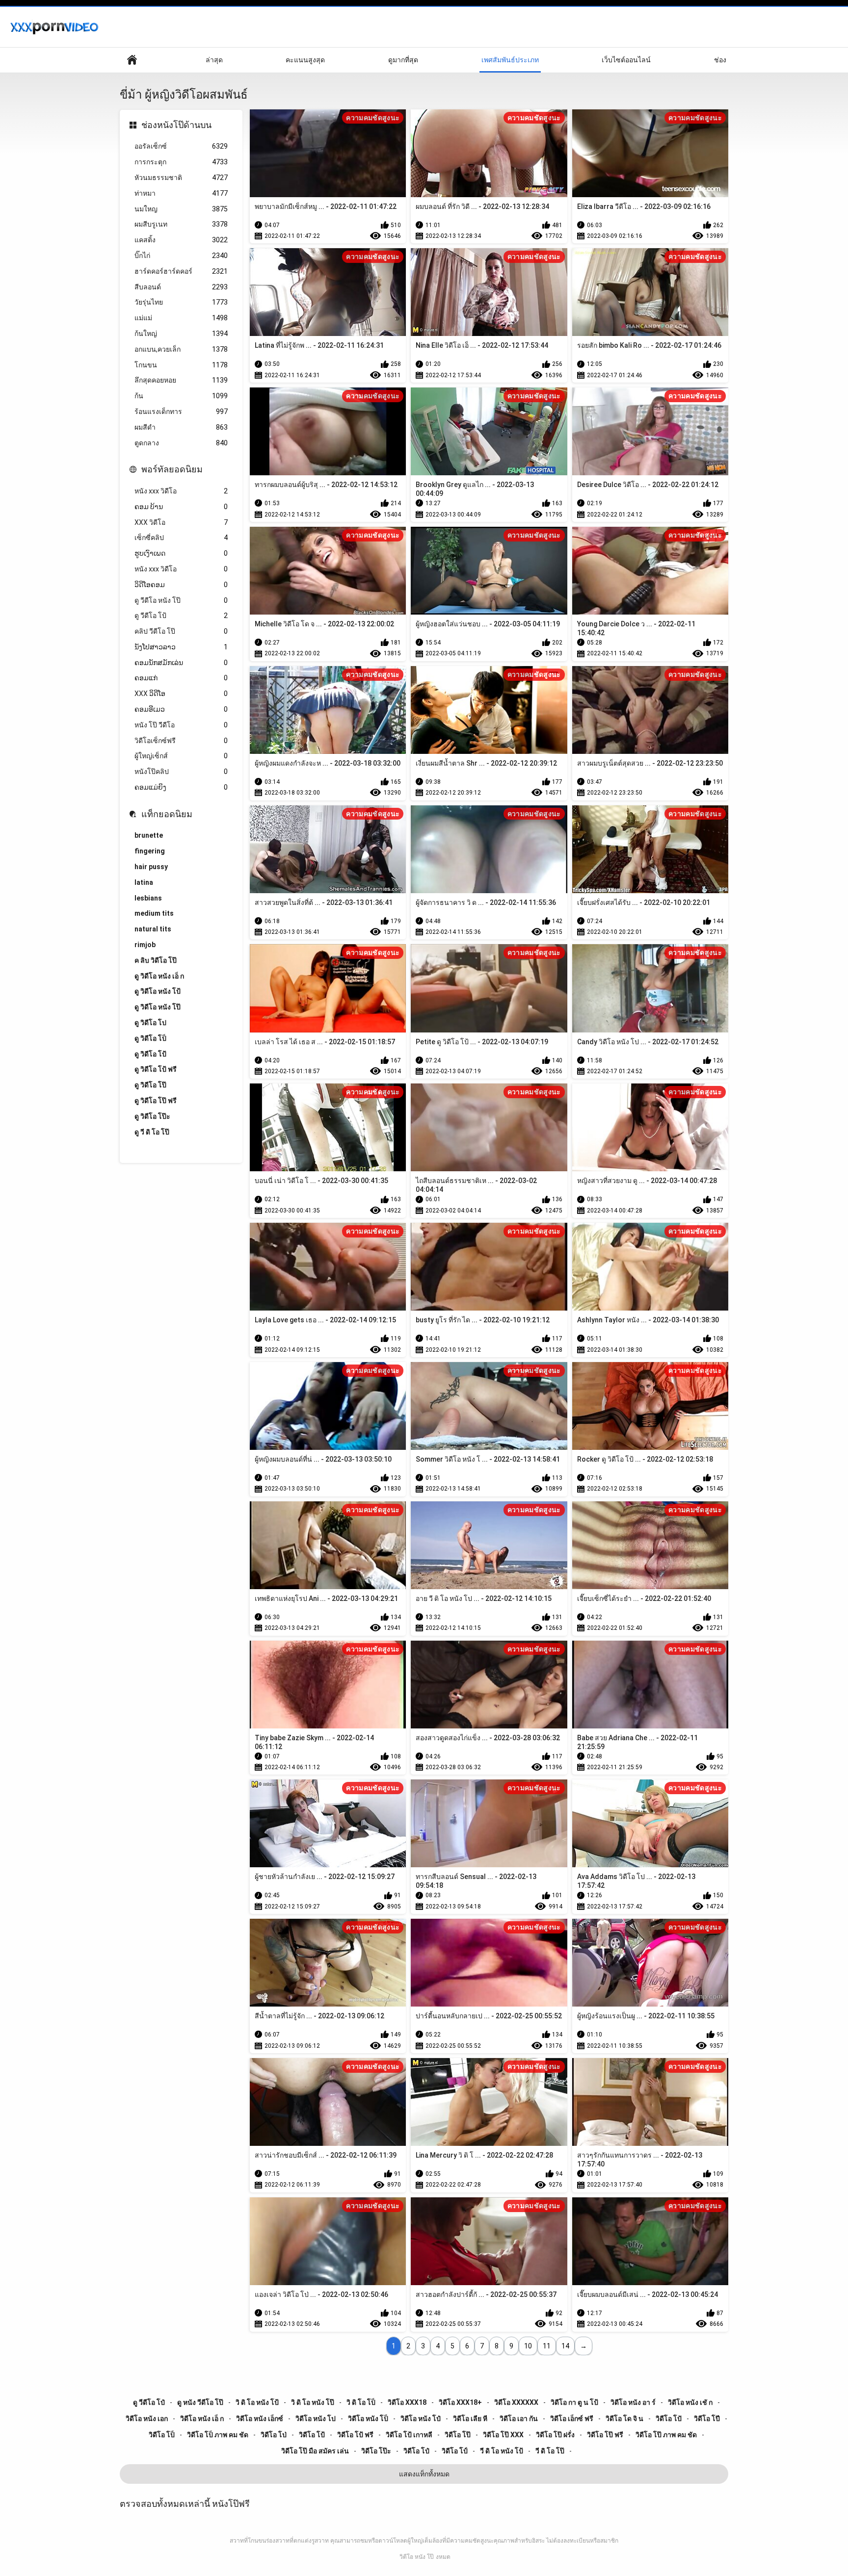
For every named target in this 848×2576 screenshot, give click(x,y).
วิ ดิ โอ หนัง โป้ (257, 2402)
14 (565, 2346)
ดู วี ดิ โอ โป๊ (152, 1132)
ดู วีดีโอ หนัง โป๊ (181, 600)
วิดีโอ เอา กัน (519, 2419)
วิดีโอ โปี (707, 2419)
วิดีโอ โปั (669, 2419)
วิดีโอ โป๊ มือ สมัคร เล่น (315, 2451)
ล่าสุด (214, 60)
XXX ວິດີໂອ (181, 694)
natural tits (153, 929)
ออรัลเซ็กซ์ (181, 146)
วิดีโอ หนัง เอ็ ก (202, 2419)
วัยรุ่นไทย (181, 302)
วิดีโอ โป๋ (416, 2451)
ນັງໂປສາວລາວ (181, 647)
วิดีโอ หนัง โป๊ (417, 2557)
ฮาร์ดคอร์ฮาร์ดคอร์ (181, 271)
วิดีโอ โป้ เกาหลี (409, 2435)
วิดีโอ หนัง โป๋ (421, 2419)
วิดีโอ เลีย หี (470, 2419)
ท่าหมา (181, 193)
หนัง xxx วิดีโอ (181, 491)
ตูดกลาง (181, 443)
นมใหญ (181, 209)
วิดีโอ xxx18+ (460, 2402)
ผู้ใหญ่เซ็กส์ (181, 756)
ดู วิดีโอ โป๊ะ (152, 1116)
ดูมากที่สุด (403, 60)
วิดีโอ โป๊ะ (376, 2451)
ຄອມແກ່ (181, 678)
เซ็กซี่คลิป (181, 538)
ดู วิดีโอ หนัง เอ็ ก (159, 976)
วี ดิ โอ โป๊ (550, 2451)
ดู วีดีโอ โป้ (181, 616)
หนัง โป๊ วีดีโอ (181, 725)
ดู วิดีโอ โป (150, 1023)
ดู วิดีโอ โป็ (150, 1038)
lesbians (148, 898)
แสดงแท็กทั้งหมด (424, 2474)
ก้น (181, 396)
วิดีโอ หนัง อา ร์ (633, 2402)
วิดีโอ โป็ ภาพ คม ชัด (218, 2435)
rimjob (145, 945)
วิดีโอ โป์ (455, 2451)
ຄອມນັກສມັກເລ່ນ (181, 663)
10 (528, 2346)
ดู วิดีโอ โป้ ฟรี (156, 1069)
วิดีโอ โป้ (312, 2435)
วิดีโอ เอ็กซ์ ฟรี (572, 2419)
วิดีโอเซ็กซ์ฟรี (181, 741)
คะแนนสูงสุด (305, 60)
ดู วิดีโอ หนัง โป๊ (158, 1007)
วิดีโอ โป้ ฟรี (355, 2435)
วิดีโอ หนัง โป (316, 2419)
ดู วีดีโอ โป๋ (149, 2402)
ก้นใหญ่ (181, 334)
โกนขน (181, 365)
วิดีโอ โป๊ (458, 2435)
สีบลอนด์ (181, 287)
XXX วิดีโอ (181, 522)
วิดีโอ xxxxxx (516, 2402)
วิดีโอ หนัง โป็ (368, 2419)
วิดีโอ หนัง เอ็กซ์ (260, 2419)
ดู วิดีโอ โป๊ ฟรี (156, 1101)
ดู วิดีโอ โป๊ (150, 1085)
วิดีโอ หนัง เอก (147, 2419)
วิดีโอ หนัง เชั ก (690, 2402)
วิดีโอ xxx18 (407, 2402)
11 (547, 2346)
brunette (149, 835)
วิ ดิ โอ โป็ (361, 2402)
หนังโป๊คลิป (181, 772)
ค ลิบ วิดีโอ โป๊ (156, 960)
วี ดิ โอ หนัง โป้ (502, 2451)
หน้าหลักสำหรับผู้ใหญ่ (132, 60)
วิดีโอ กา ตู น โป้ (574, 2402)
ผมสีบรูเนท (181, 224)
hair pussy (151, 867)
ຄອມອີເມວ (181, 709)
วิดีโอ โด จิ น (624, 2419)
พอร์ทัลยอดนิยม (172, 469)
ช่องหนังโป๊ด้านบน (176, 125)
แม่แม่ (181, 318)
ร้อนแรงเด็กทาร (181, 412)
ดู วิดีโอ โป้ (150, 1054)
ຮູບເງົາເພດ (181, 553)
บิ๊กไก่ (181, 256)
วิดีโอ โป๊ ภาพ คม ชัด (666, 2435)
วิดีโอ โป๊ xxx (503, 2435)
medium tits (154, 913)
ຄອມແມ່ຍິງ (181, 787)
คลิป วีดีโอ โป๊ (181, 631)
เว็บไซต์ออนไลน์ (626, 60)
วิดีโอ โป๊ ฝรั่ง (555, 2435)
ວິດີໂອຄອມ (181, 585)
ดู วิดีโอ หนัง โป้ (158, 991)
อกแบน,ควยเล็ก (181, 349)
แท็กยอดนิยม (167, 814)
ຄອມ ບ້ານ (181, 507)
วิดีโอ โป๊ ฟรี (605, 2435)
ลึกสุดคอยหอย (181, 380)
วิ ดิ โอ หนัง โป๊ (313, 2402)
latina (144, 882)
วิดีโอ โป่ (274, 2435)
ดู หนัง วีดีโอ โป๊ (200, 2402)
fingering (150, 851)
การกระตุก (181, 162)
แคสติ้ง (181, 240)
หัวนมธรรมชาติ (181, 178)
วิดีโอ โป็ (162, 2435)
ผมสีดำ (181, 427)
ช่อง (720, 60)
